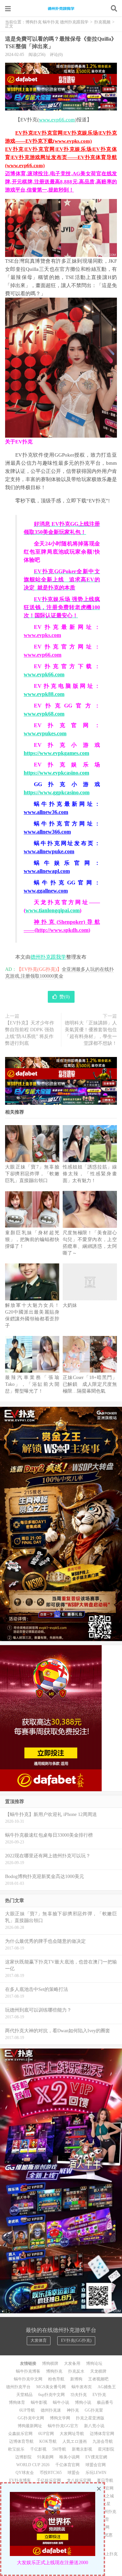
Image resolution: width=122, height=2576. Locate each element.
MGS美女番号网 (51, 2387)
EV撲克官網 (96, 2457)
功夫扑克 (79, 2395)
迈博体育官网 (102, 2434)
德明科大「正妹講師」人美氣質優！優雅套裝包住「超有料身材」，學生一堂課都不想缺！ (91, 1033)
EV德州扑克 (105, 2512)
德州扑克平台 (18, 2387)
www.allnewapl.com (47, 871)
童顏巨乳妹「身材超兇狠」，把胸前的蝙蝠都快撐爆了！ (32, 1240)
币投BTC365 (51, 2473)
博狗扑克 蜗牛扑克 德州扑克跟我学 (61, 8)
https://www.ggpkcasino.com (57, 792)
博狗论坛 (94, 2363)
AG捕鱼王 (107, 2387)
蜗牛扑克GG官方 (63, 2426)
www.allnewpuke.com (49, 851)
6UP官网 (46, 2434)
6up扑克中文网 (52, 2395)
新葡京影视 (82, 2449)
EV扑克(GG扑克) (76, 2340)
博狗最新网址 (30, 2426)
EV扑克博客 (20, 2480)
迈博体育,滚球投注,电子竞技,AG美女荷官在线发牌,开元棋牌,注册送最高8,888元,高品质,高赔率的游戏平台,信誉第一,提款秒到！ (61, 182)
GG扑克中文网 (31, 2418)
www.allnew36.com (46, 812)
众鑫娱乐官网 (20, 2434)
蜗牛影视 (39, 2402)
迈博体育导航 (21, 2441)
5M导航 (59, 2449)
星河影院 (106, 2449)
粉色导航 (56, 2379)
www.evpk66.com (44, 674)
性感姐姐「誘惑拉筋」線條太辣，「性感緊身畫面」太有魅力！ (90, 1174)
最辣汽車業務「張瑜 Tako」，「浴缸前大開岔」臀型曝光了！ (32, 1384)
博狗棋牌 (50, 2363)
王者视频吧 (98, 2379)
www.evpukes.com (45, 733)
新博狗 (76, 2379)
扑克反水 (76, 2371)
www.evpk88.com (44, 694)
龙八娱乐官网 (79, 2480)
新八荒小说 (94, 2426)
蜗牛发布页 (82, 2387)
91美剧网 (45, 2457)
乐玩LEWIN (96, 2473)
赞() (65, 997)
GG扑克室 (94, 2410)
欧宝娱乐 (16, 2449)
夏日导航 (105, 2480)
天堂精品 (24, 2395)
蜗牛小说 (61, 2402)
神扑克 (73, 2410)
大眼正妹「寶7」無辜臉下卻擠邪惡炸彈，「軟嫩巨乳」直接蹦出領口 (32, 1174)
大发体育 (39, 2340)
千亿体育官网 (67, 2465)
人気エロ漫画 (75, 2441)
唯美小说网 (69, 2457)
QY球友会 (25, 2473)
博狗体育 (17, 2402)
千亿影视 (38, 2449)
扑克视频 (102, 22)
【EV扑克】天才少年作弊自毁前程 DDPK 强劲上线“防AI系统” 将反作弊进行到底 (30, 1033)
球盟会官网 (96, 2465)
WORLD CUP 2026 (33, 2465)
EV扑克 (99, 2395)
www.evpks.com (42, 635)
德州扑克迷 (51, 2410)
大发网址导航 (72, 2434)
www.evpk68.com (44, 714)
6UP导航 (27, 2410)
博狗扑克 (54, 2371)
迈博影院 (23, 2457)
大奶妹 (70, 1305)
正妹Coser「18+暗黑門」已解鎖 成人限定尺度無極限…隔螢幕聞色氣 (90, 1384)
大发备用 (72, 2363)
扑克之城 (106, 2496)
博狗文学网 (60, 2418)
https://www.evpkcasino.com (56, 773)
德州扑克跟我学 (48, 957)
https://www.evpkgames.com (56, 753)
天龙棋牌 (98, 2371)
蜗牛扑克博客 (28, 2371)
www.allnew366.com (47, 832)
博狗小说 (83, 2402)
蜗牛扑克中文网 (28, 2379)
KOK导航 (48, 2441)
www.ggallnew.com (46, 891)
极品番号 (105, 2402)
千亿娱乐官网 (49, 2480)
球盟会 (74, 2473)
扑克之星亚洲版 (90, 2418)
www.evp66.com (57, 120)
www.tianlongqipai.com (53, 910)
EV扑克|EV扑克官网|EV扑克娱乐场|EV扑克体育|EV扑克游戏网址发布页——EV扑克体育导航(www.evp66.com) (61, 157)
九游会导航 (103, 2441)
